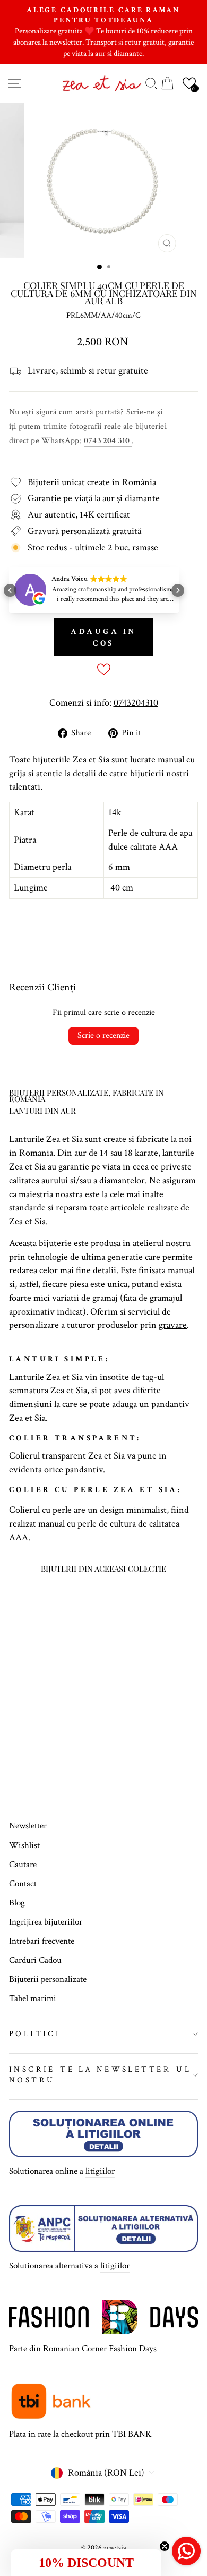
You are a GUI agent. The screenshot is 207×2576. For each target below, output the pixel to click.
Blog (17, 1903)
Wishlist (24, 1845)
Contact (23, 1884)
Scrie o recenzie (103, 1035)
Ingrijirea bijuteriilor (46, 1922)
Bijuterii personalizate (48, 1979)
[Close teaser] (165, 2546)
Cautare (23, 1865)
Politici (35, 2034)
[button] (189, 83)
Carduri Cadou (35, 1960)
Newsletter (28, 1826)
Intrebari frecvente (42, 1941)
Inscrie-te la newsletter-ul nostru (100, 2075)
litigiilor (100, 2171)
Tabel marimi (33, 1998)
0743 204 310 (108, 441)
